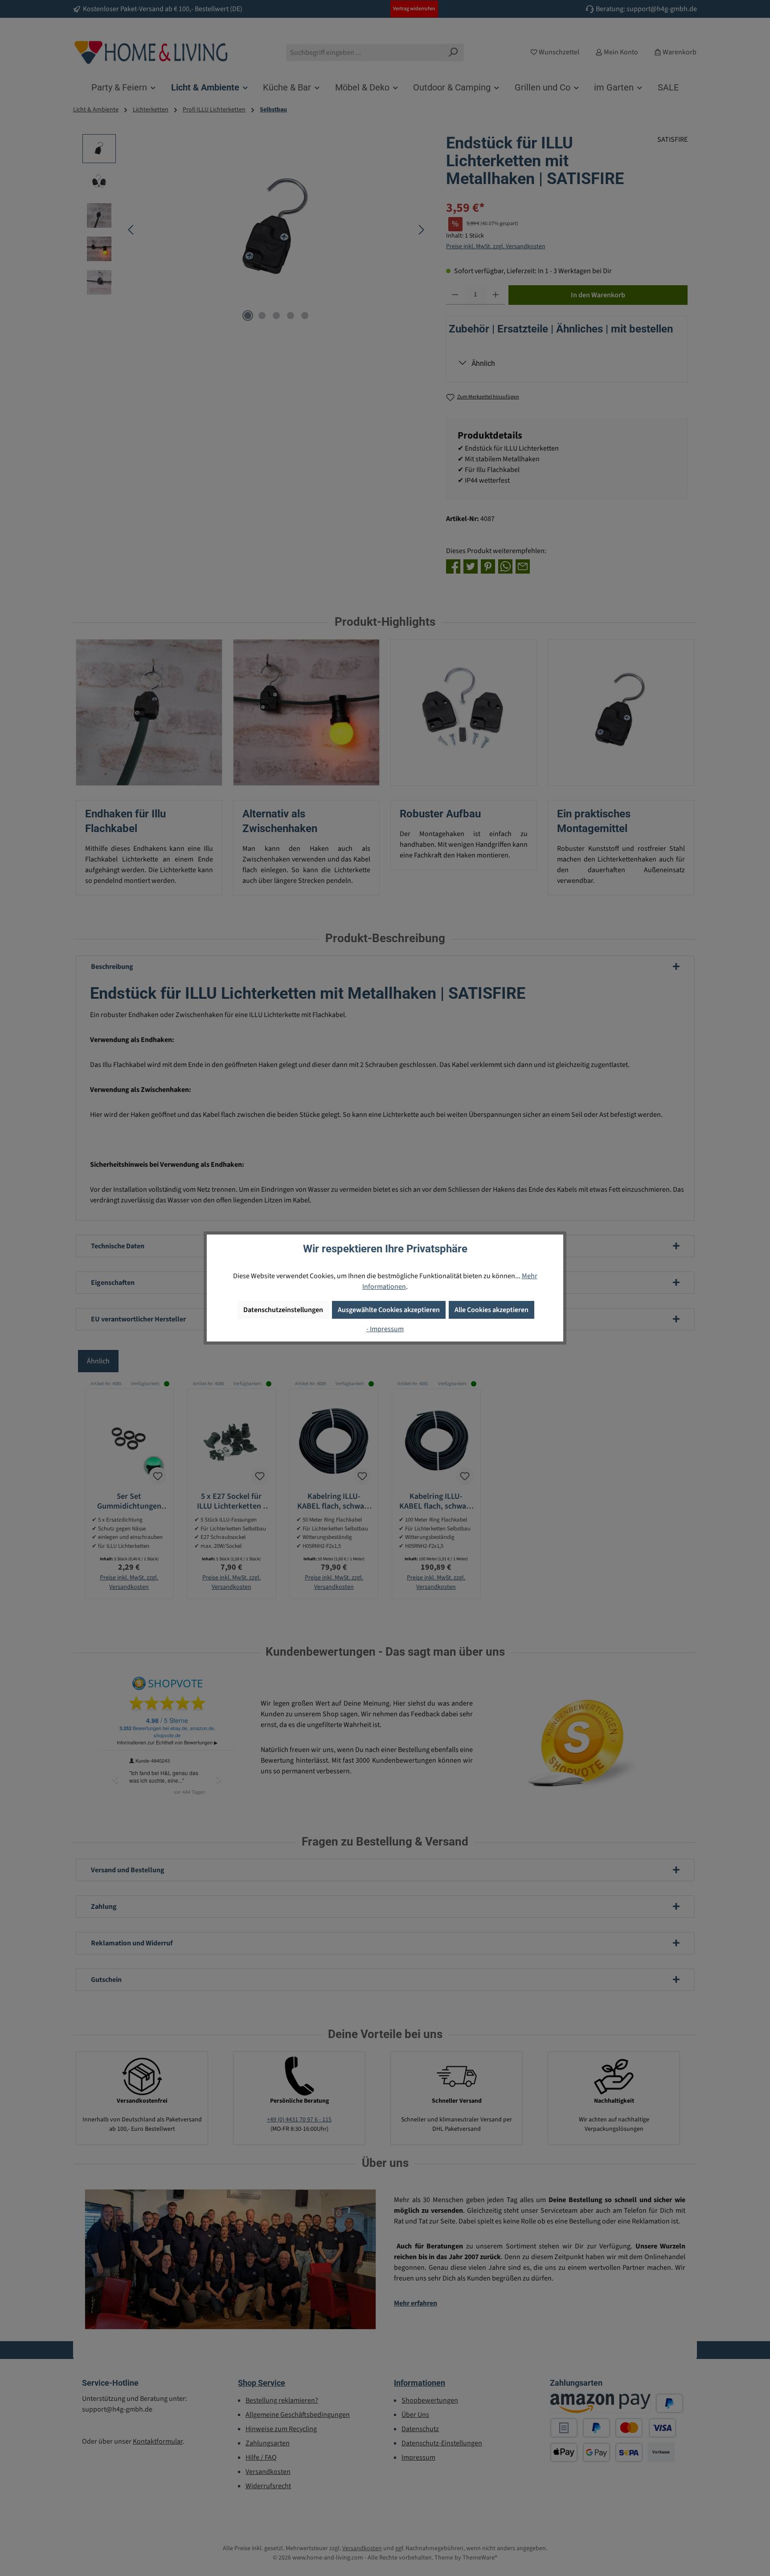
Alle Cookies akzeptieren (491, 1310)
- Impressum (385, 1329)
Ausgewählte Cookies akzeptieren (389, 1310)
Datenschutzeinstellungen (283, 1310)
